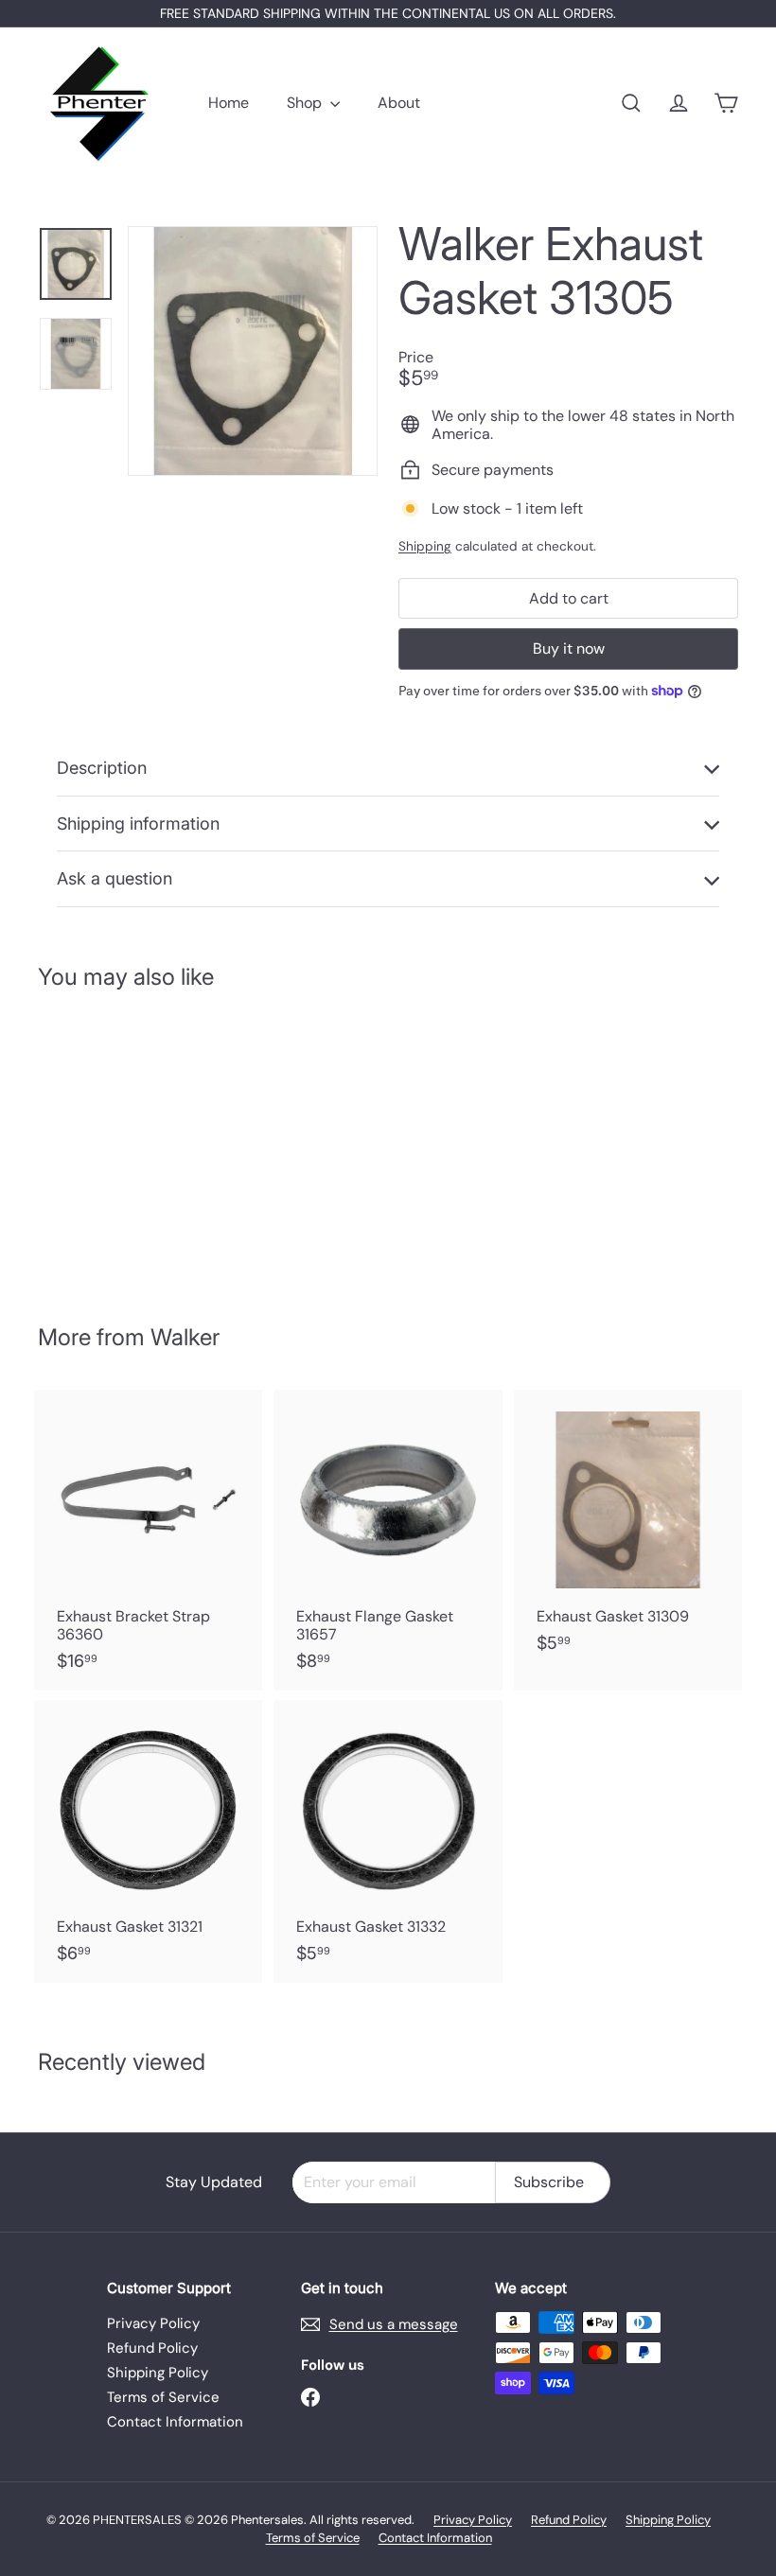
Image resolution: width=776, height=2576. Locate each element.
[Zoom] (253, 351)
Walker (185, 1337)
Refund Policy (152, 2348)
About (399, 103)
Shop (306, 103)
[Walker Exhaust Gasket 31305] (88, 1144)
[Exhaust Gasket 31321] (148, 1841)
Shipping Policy (158, 2373)
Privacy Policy (153, 2323)
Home (229, 103)
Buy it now (569, 648)
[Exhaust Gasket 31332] (388, 1841)
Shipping (425, 546)
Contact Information (175, 2422)
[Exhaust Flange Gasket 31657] (388, 1540)
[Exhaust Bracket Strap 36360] (148, 1540)
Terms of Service (163, 2397)
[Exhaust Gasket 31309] (628, 1531)
